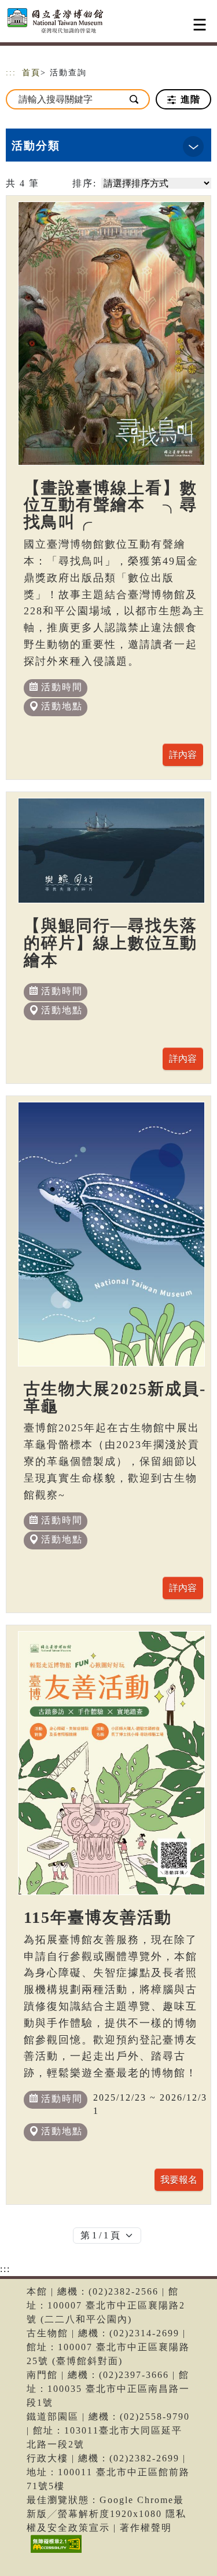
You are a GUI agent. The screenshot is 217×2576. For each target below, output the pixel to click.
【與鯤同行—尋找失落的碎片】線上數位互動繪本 (111, 943)
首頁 (31, 73)
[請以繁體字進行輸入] (135, 99)
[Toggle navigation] (200, 25)
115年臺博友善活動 (98, 1917)
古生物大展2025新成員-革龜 (115, 1397)
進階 (189, 99)
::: (11, 73)
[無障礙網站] (55, 2553)
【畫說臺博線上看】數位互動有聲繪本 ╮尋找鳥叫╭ (111, 505)
